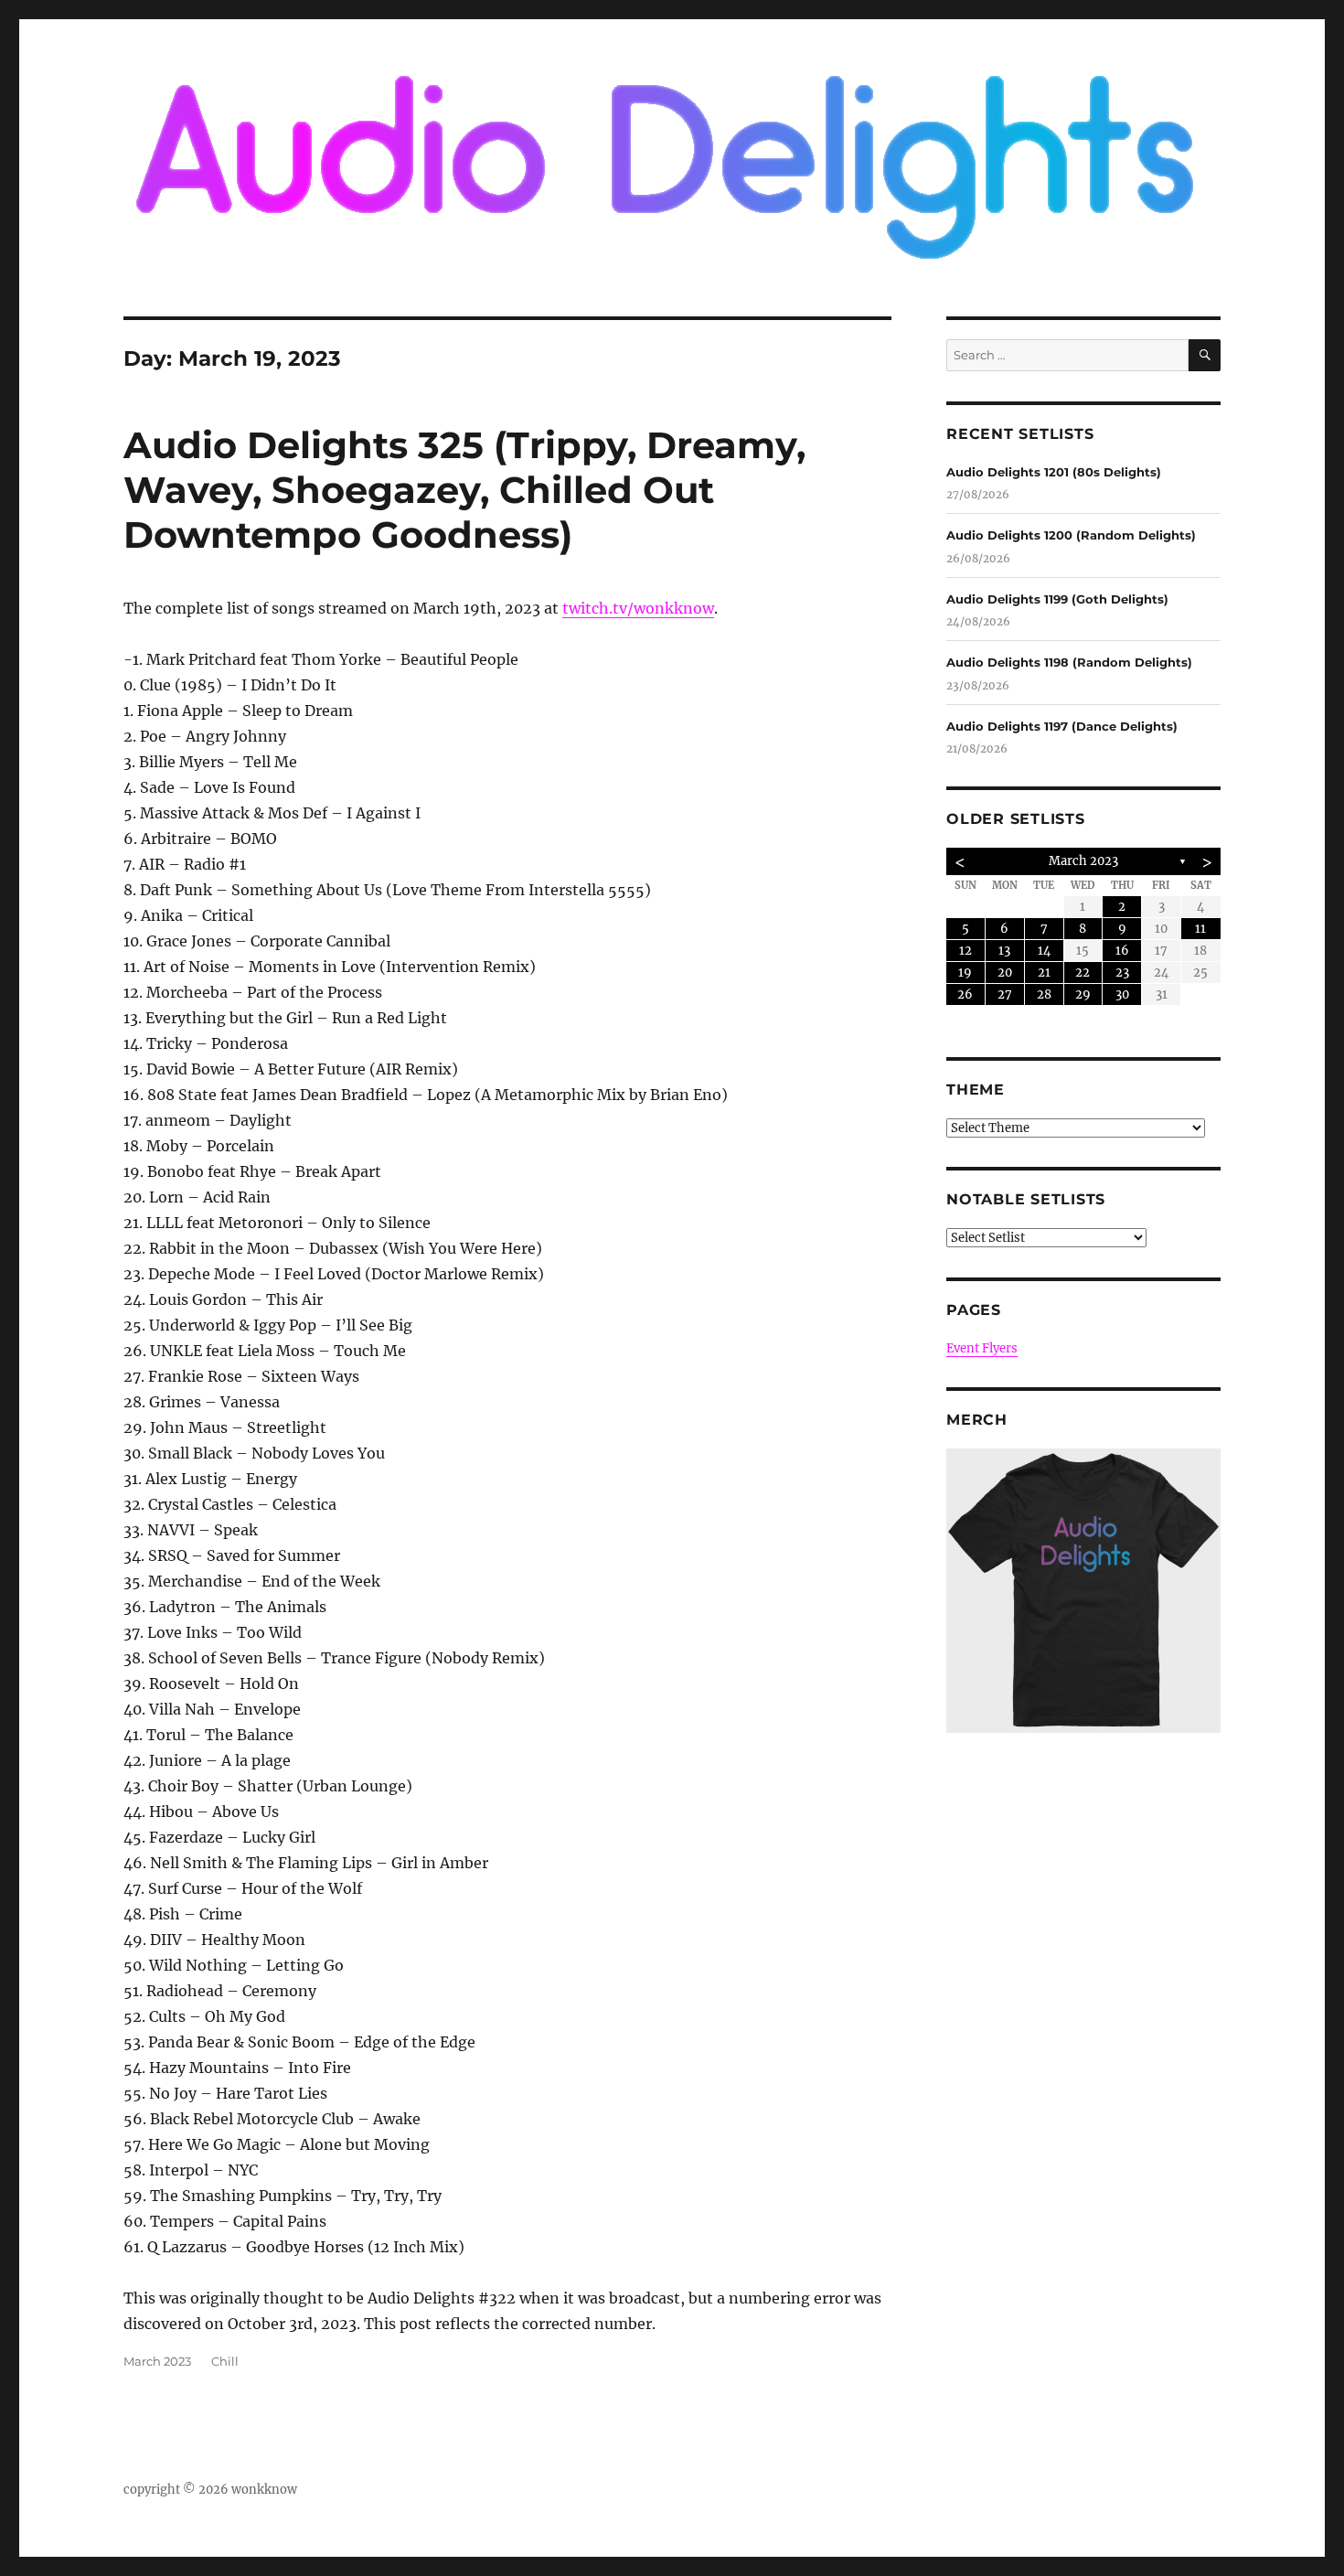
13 (1004, 951)
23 (1122, 973)
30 (1122, 994)
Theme (976, 1090)
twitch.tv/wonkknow (638, 608)
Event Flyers (982, 1348)
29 (1083, 994)
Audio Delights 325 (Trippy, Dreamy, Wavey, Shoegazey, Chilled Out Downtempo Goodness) (464, 490)
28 (1044, 994)
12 (965, 951)
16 (1122, 951)
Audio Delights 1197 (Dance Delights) (1062, 726)
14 (1044, 951)
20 (1005, 973)
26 (965, 994)
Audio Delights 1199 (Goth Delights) (1057, 599)
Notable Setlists (1026, 1199)
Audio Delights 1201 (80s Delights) (1054, 472)
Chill (225, 2361)
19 (965, 973)
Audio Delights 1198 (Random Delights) (1069, 662)
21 (1044, 973)
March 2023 (157, 2361)
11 (1200, 929)
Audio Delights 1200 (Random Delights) (1071, 535)
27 (1005, 994)
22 (1083, 973)
